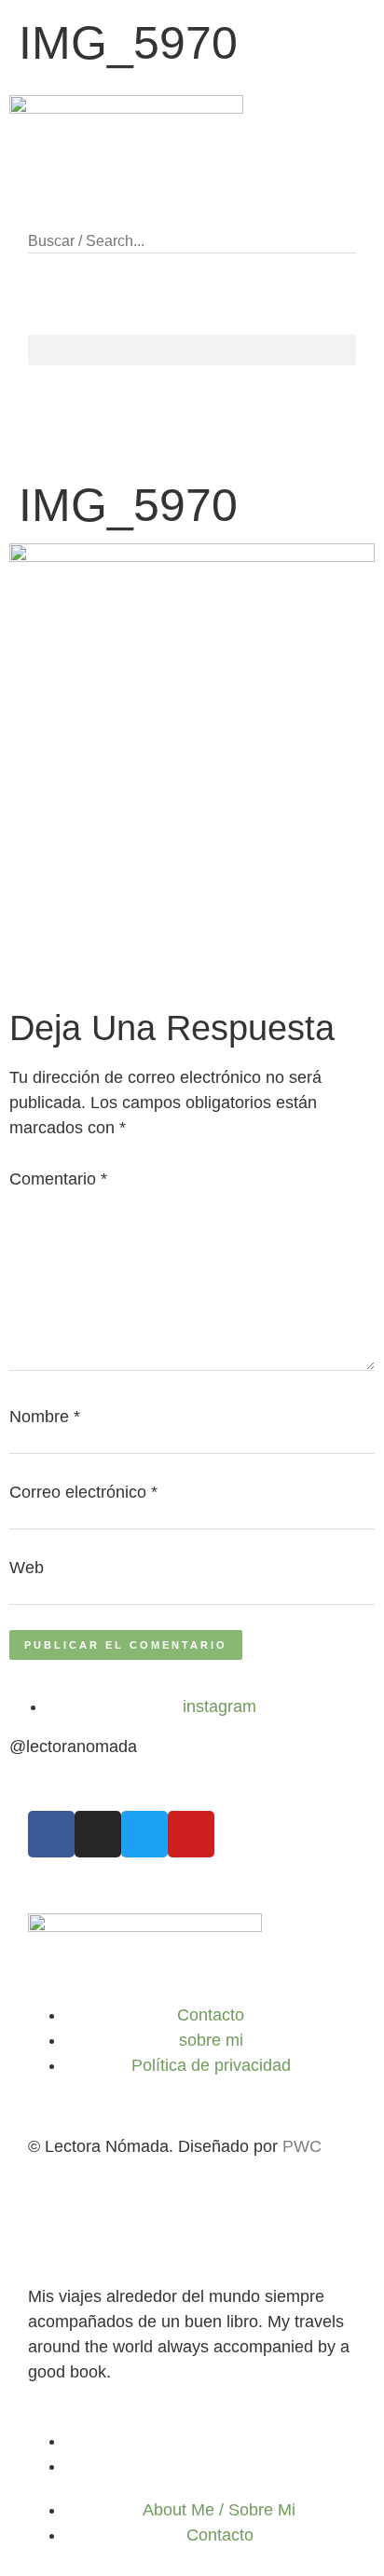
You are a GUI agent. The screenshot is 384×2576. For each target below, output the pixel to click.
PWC (302, 2146)
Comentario (58, 1179)
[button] (192, 216)
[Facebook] (51, 1834)
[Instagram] (98, 1834)
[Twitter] (144, 1834)
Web (27, 1568)
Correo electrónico (83, 1492)
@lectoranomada (73, 1747)
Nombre (45, 1417)
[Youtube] (191, 1834)
